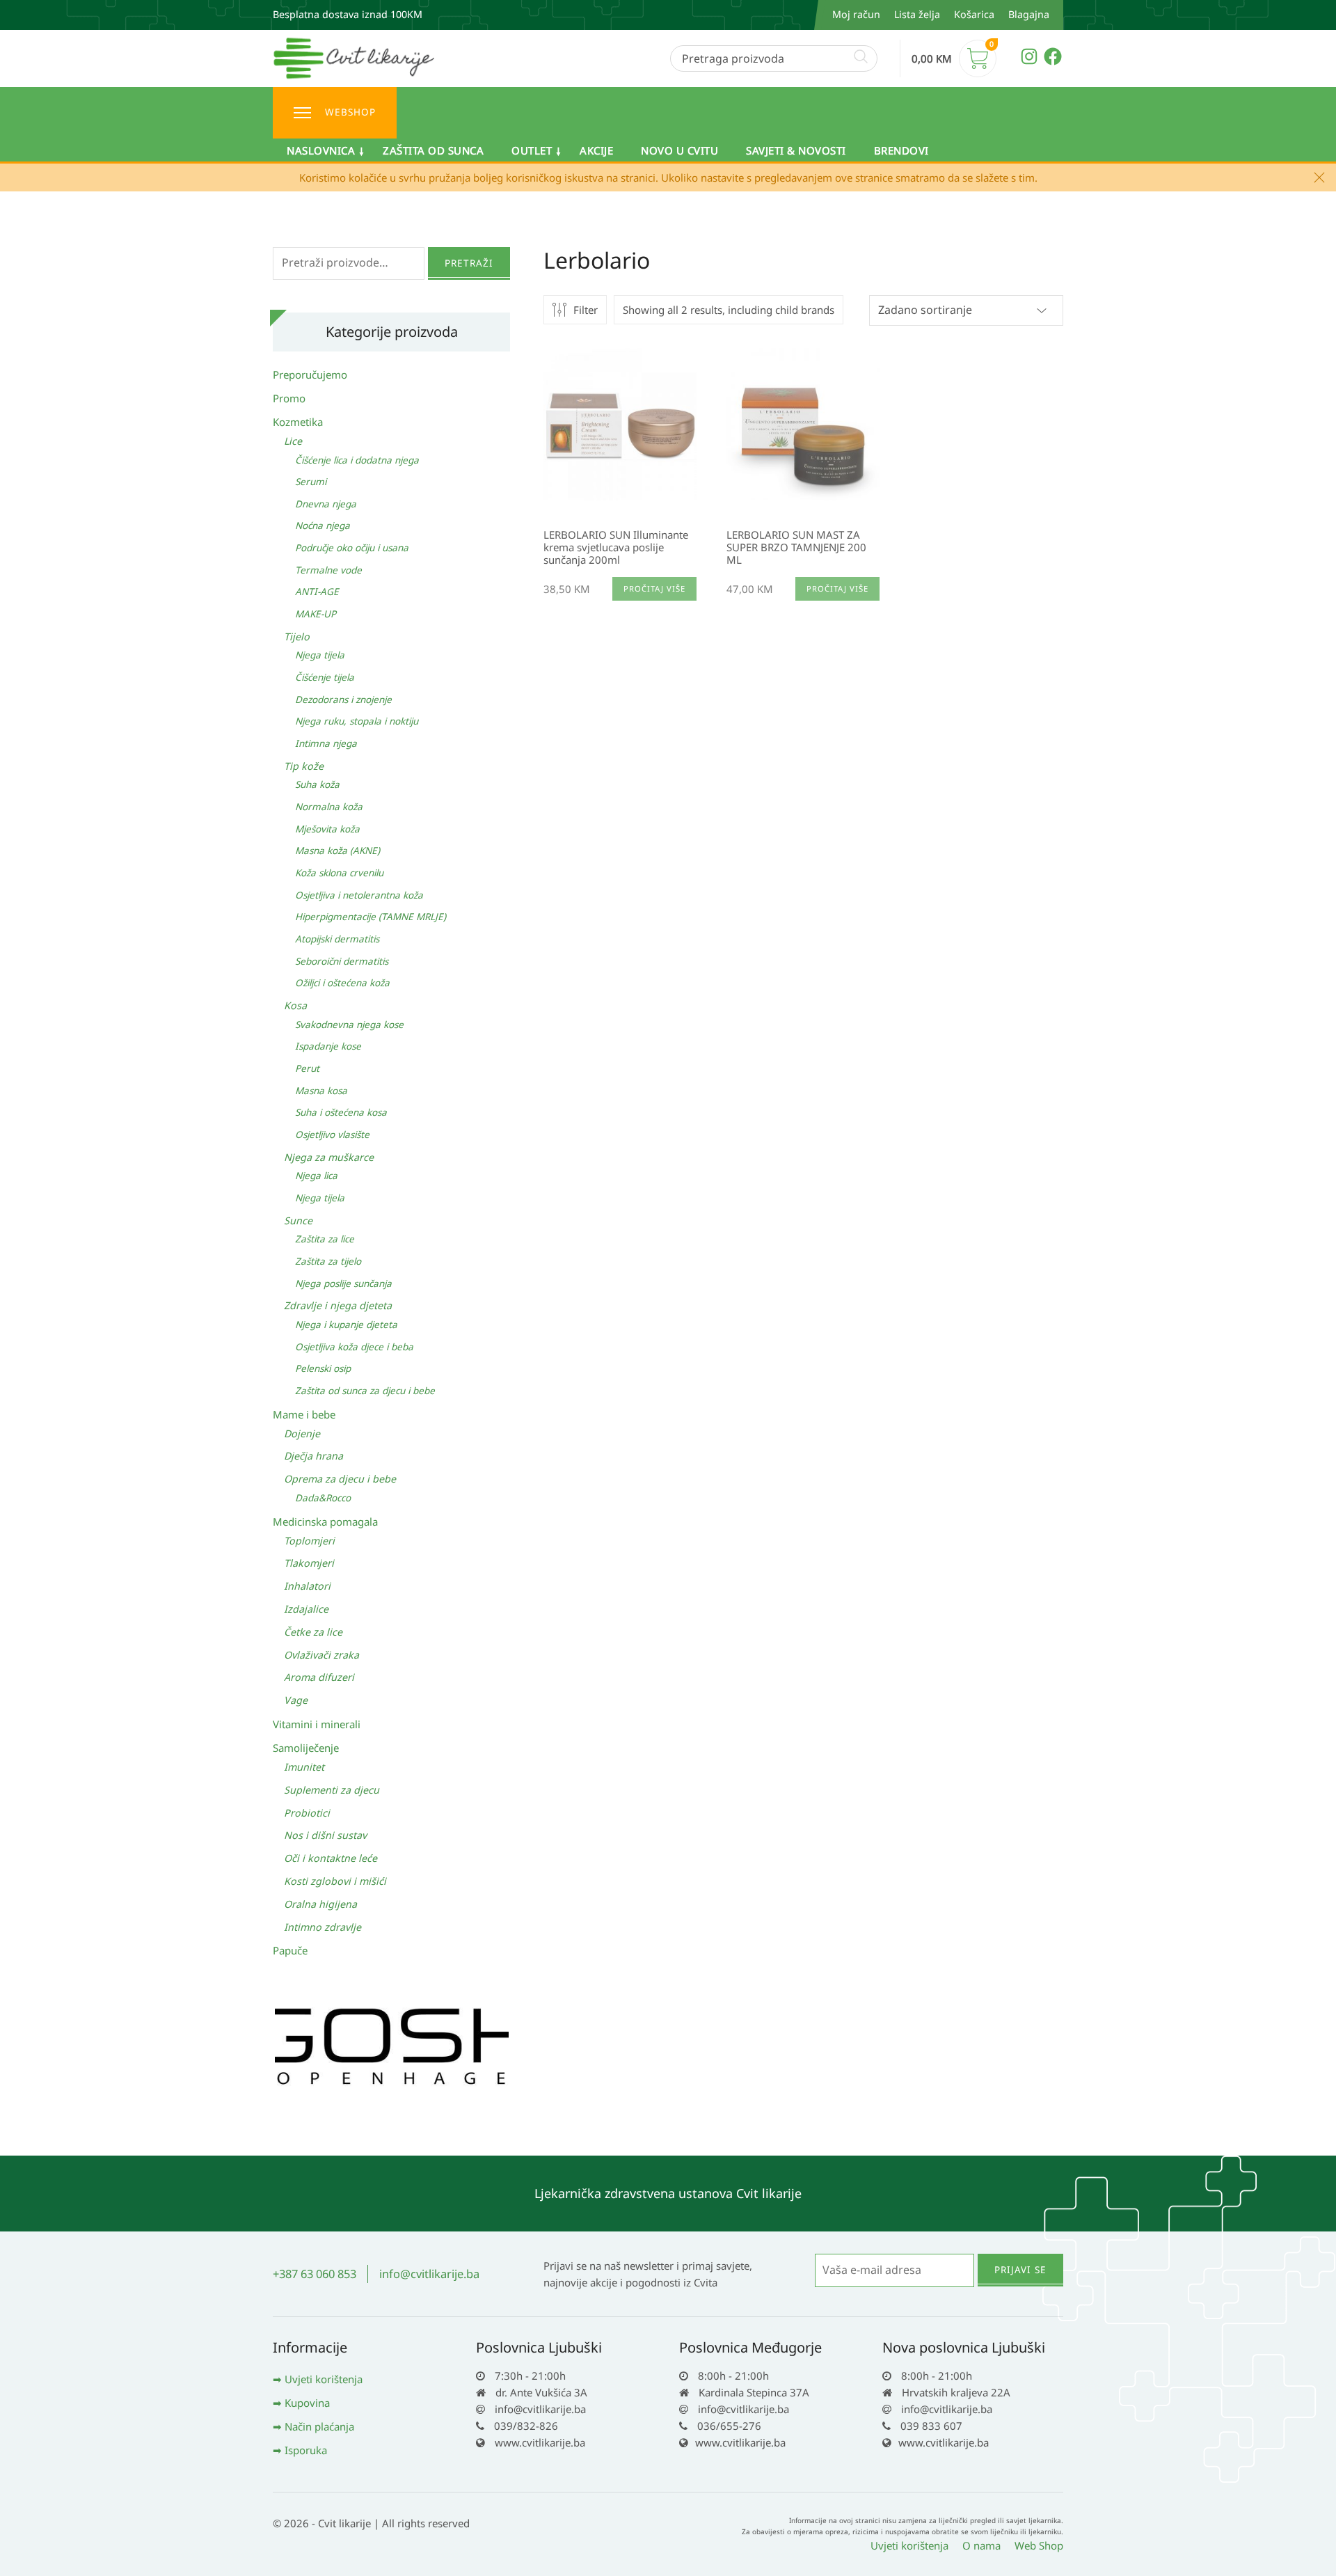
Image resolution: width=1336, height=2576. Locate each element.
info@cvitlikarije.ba (429, 2274)
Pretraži (469, 263)
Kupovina (307, 2403)
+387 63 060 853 (315, 2274)
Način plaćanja (319, 2426)
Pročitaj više (654, 588)
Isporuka (306, 2450)
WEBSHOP (350, 112)
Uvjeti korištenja (324, 2379)
